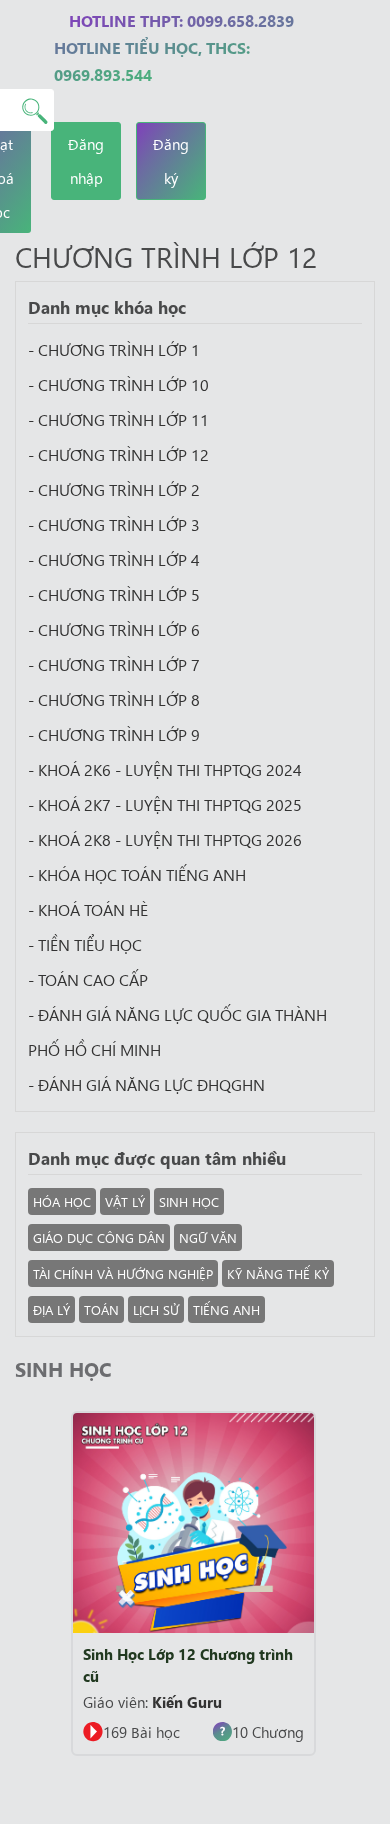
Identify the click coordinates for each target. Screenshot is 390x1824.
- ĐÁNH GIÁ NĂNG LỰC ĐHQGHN (146, 1084)
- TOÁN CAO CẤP (88, 979)
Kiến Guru (187, 1701)
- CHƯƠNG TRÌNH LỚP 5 (114, 594)
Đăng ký (171, 160)
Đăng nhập (86, 160)
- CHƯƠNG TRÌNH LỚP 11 (118, 419)
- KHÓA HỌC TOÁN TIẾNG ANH (137, 874)
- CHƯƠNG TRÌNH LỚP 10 (118, 384)
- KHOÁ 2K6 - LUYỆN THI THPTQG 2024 (165, 769)
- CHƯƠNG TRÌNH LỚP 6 (114, 629)
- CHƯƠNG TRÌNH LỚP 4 (114, 559)
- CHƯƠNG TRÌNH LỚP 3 (114, 524)
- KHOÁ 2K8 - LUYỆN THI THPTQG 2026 (165, 839)
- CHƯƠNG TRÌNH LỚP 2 (114, 489)
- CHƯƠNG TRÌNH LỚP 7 (114, 664)
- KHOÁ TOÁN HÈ (88, 909)
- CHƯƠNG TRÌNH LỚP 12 (118, 454)
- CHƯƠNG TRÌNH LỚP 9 (114, 734)
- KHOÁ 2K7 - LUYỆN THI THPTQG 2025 (165, 804)
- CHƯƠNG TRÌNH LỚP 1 (114, 349)
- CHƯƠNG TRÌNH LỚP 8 (114, 699)
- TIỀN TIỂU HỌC (85, 944)
